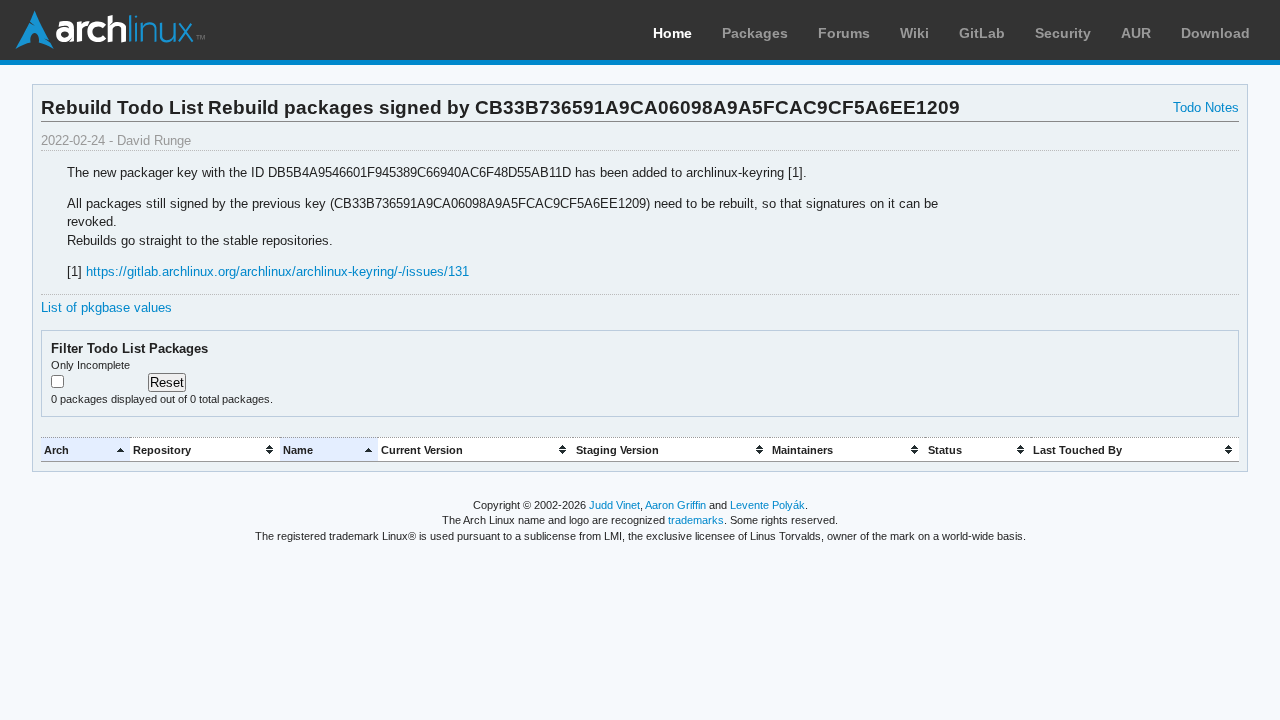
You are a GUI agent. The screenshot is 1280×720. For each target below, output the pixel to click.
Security (1063, 33)
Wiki (914, 33)
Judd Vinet (614, 505)
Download (1215, 33)
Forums (844, 33)
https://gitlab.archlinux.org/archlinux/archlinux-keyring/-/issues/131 (277, 271)
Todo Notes (1206, 107)
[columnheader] (85, 449)
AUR (1136, 33)
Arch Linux (110, 30)
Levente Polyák (767, 505)
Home (672, 33)
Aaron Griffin (675, 505)
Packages (755, 33)
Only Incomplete (90, 365)
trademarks (696, 520)
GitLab (982, 33)
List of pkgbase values (106, 307)
